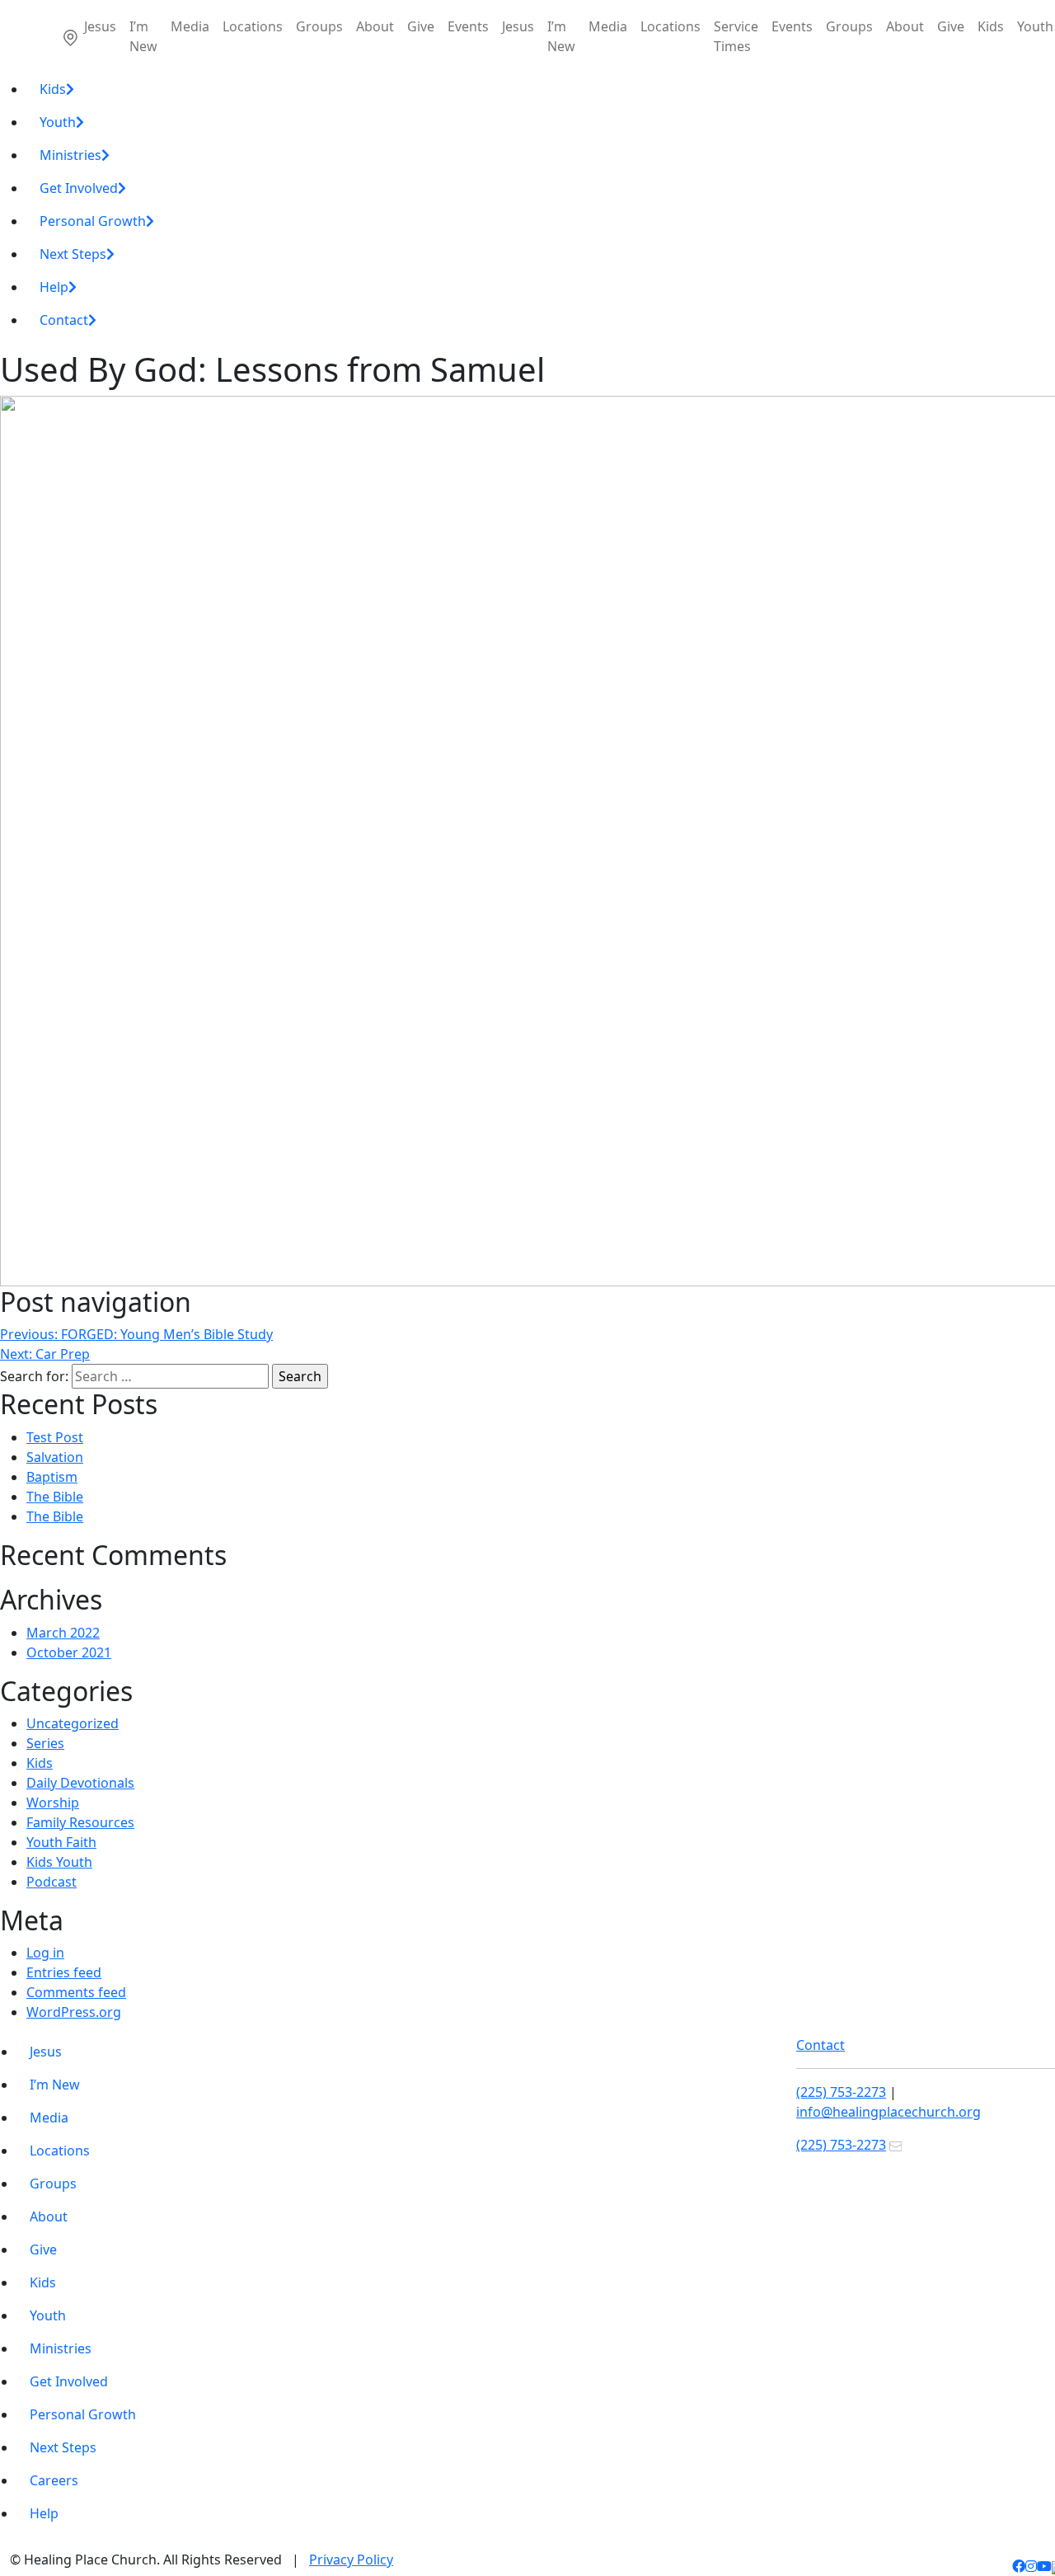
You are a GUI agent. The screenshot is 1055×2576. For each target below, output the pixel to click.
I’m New (143, 36)
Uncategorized (73, 1723)
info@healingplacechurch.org (889, 2112)
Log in (45, 1953)
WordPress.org (74, 2012)
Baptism (52, 1477)
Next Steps (73, 254)
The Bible (55, 1497)
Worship (53, 1803)
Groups (319, 26)
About (375, 26)
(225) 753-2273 (841, 2092)
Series (45, 1743)
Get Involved (79, 188)
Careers (54, 2480)
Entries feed (64, 1972)
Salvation (55, 1457)
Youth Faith (61, 1842)
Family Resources (80, 1822)
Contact (64, 320)
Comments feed (76, 1992)
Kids (991, 26)
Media (190, 26)
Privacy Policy (351, 2560)
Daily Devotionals (80, 1783)
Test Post (55, 1437)
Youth (58, 122)
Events (468, 26)
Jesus (100, 26)
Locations (253, 26)
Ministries (70, 155)
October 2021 (69, 1652)
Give (421, 26)
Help (54, 287)
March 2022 (63, 1633)
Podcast (52, 1882)
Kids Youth (59, 1862)
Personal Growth (93, 221)
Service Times (736, 36)
